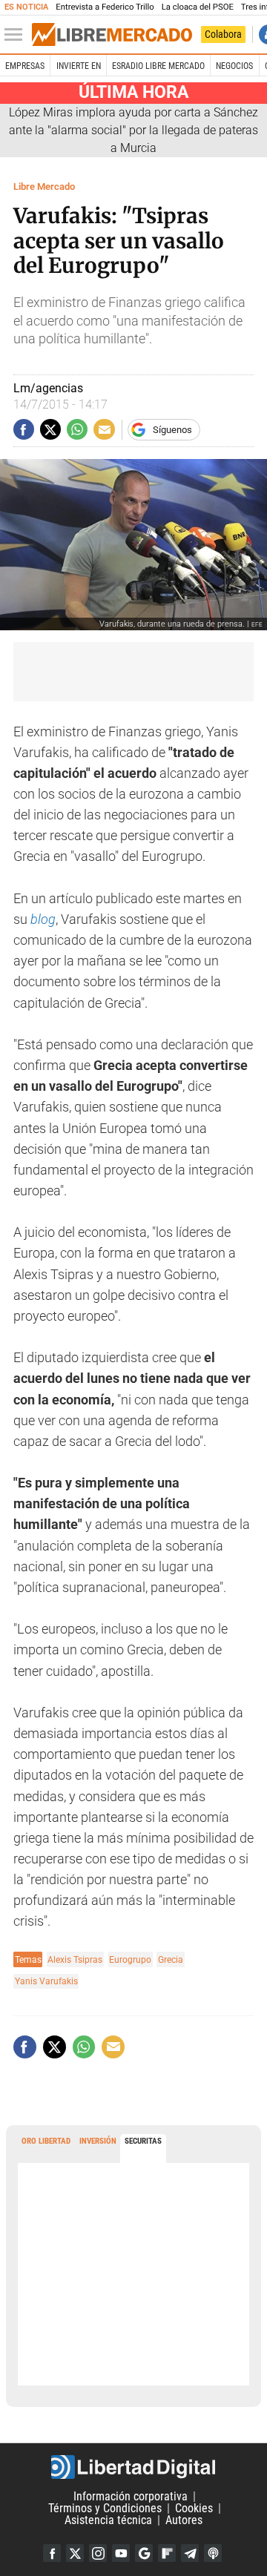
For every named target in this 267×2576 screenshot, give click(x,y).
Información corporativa (131, 2496)
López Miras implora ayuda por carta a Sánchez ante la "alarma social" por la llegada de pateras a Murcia (133, 130)
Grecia (171, 1959)
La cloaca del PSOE (198, 7)
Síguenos (172, 430)
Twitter (75, 2553)
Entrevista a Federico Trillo (105, 7)
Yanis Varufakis (46, 1981)
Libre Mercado (44, 186)
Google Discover (144, 2553)
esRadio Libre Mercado (158, 66)
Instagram (98, 2553)
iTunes (213, 2553)
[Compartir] (24, 429)
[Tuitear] (50, 429)
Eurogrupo (130, 1959)
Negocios (234, 66)
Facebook (52, 2553)
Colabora (223, 34)
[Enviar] (77, 429)
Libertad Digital (133, 2467)
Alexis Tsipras (75, 1959)
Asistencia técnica (108, 2520)
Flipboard (167, 2553)
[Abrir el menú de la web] (17, 35)
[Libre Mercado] (112, 35)
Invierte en (79, 66)
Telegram (190, 2553)
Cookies (194, 2508)
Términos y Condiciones (105, 2508)
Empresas (25, 66)
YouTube (121, 2553)
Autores (184, 2520)
